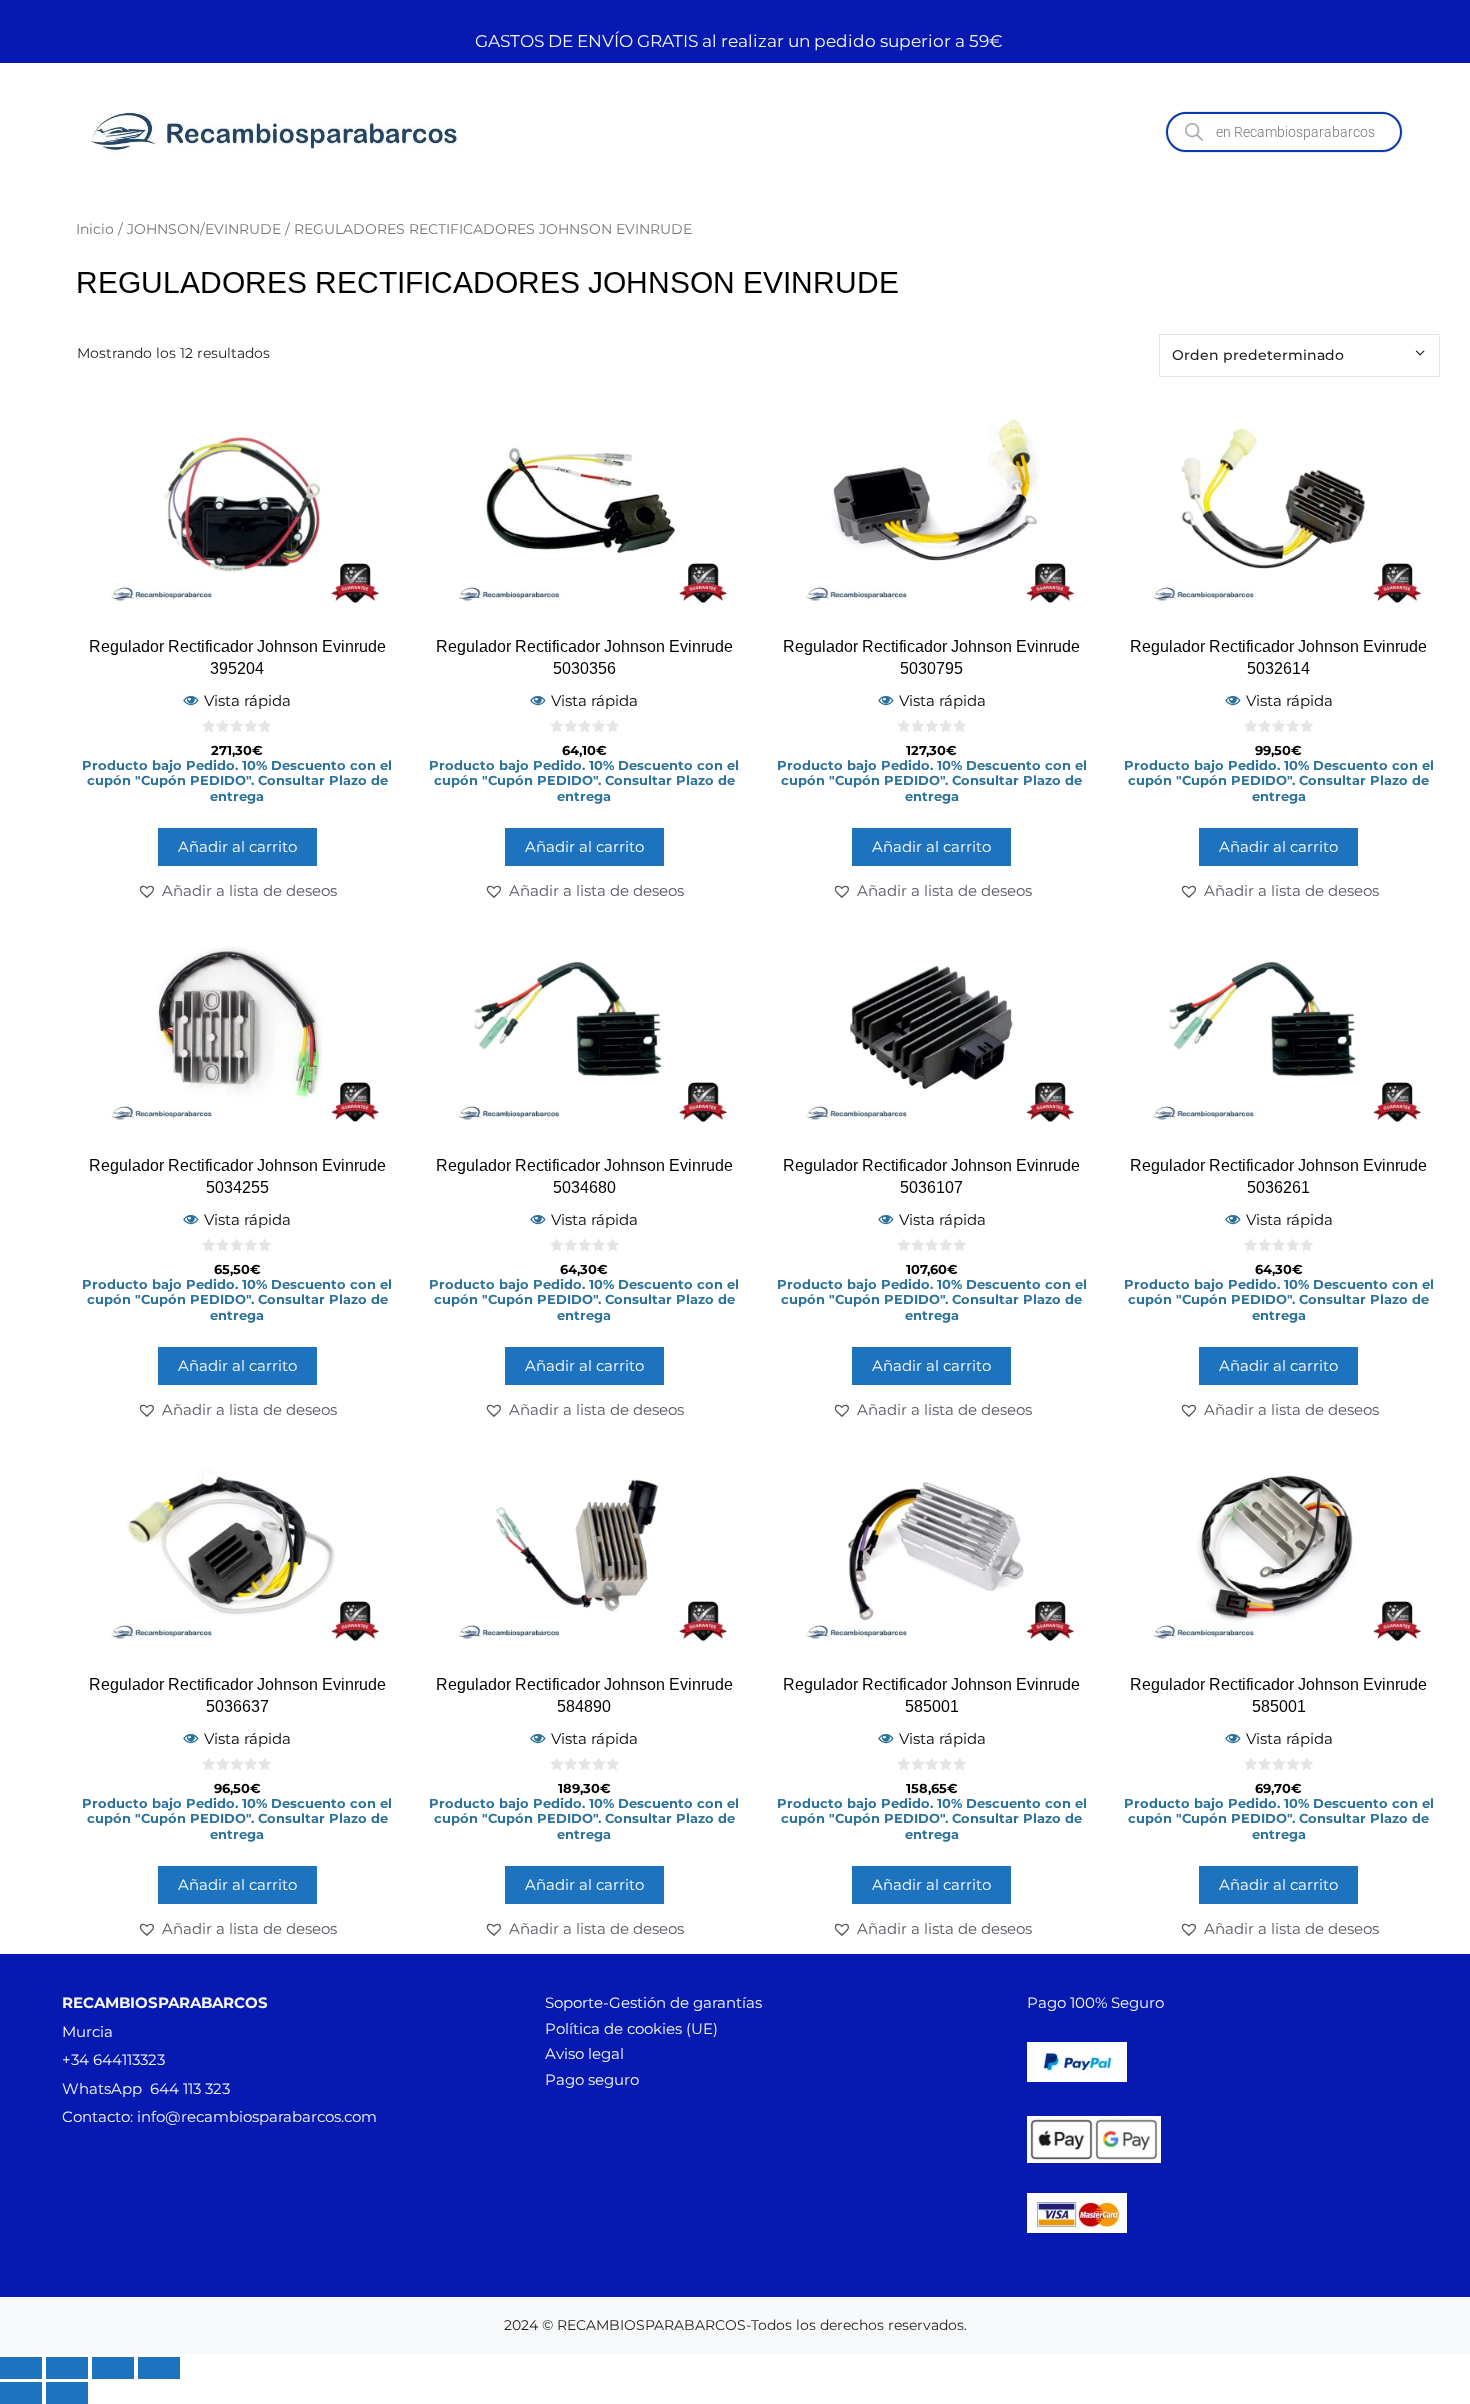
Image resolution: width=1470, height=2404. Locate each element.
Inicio (95, 229)
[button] (237, 891)
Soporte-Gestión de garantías (653, 2002)
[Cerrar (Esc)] (159, 2368)
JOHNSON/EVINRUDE (204, 229)
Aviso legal (584, 2053)
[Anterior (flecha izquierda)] (21, 2393)
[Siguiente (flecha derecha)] (67, 2393)
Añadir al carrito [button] (237, 846)
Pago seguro (592, 2079)
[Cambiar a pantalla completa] (67, 2368)
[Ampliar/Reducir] (21, 2368)
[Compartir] (113, 2368)
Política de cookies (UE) (631, 2028)
